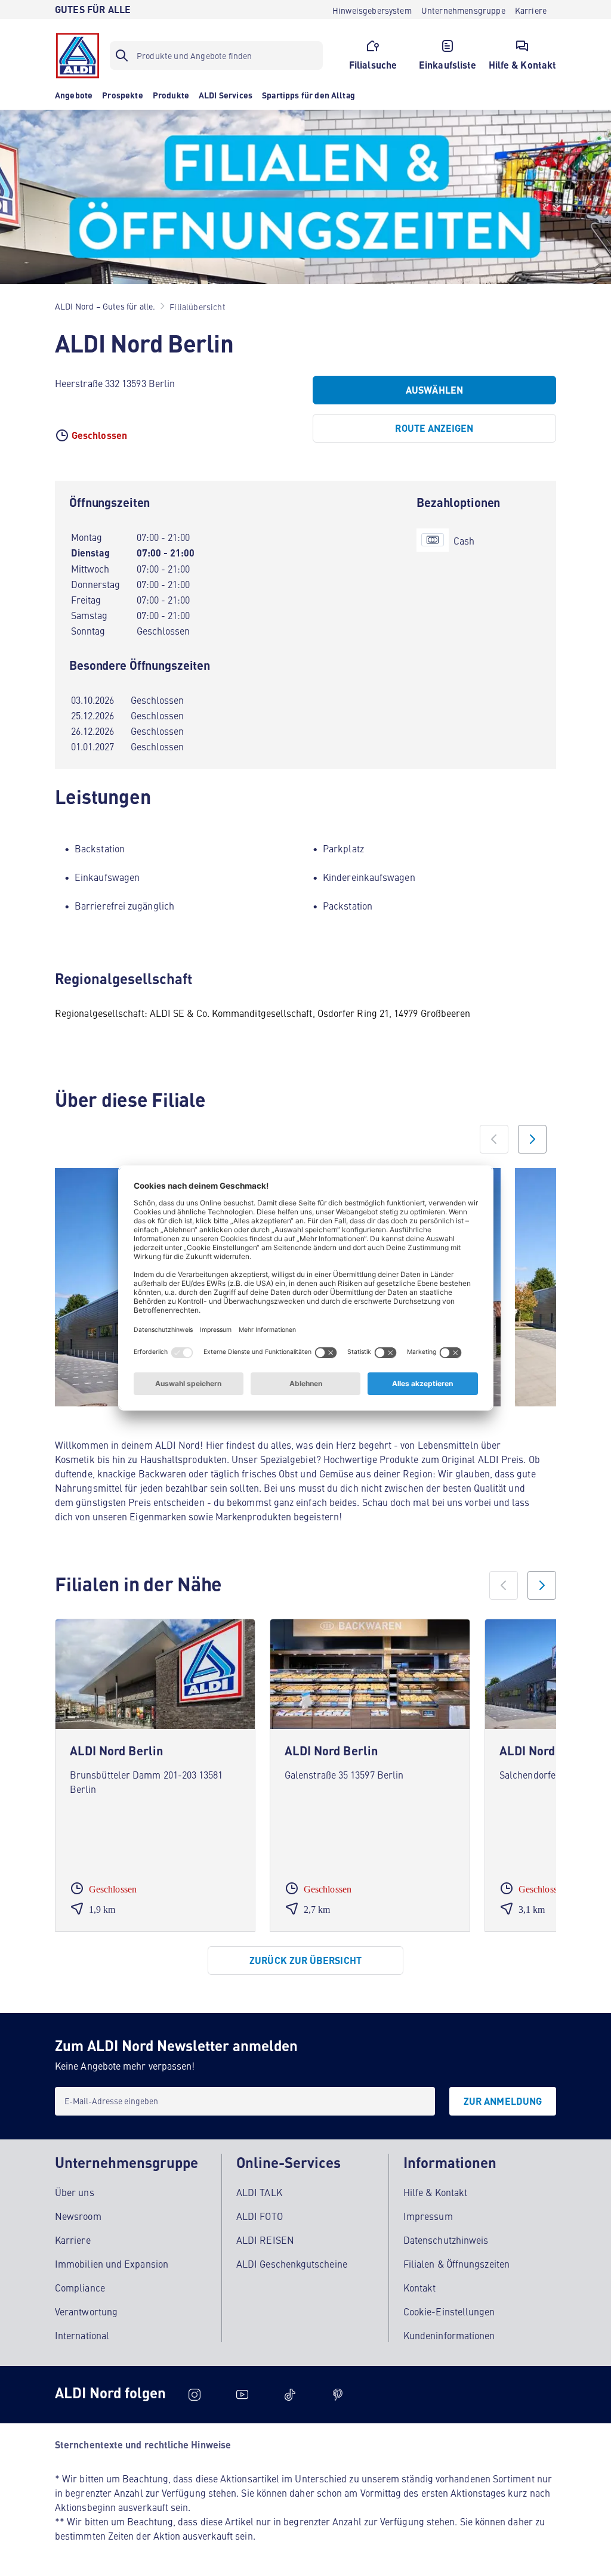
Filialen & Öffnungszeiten (456, 2263)
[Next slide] (532, 1139)
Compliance (80, 2287)
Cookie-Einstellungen (449, 2311)
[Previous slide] (494, 1139)
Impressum (428, 2216)
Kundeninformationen (449, 2335)
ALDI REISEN (265, 2240)
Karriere (73, 2240)
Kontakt (420, 2287)
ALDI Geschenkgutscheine (292, 2263)
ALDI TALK (259, 2192)
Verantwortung (86, 2311)
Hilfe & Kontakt (435, 2192)
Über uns (75, 2192)
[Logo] (78, 55)
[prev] (504, 1585)
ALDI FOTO (260, 2216)
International (82, 2335)
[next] (542, 1585)
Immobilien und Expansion (112, 2263)
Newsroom (78, 2216)
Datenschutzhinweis (446, 2240)
